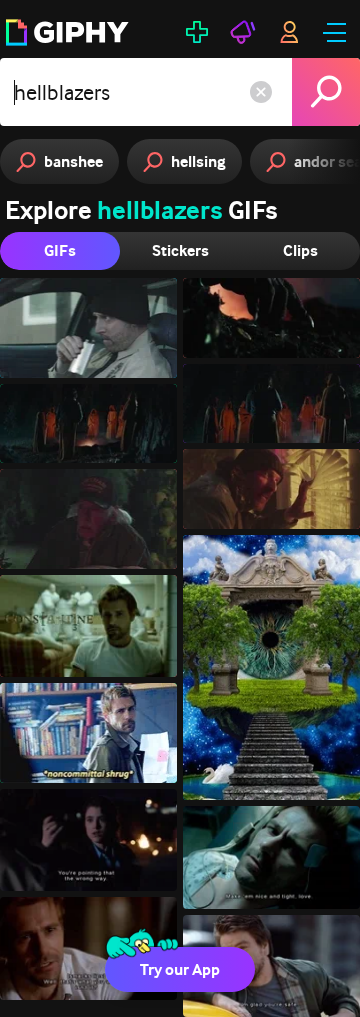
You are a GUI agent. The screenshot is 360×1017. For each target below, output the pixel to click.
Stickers (180, 250)
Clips (300, 250)
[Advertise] (243, 32)
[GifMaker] (197, 32)
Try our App (180, 969)
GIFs (60, 250)
